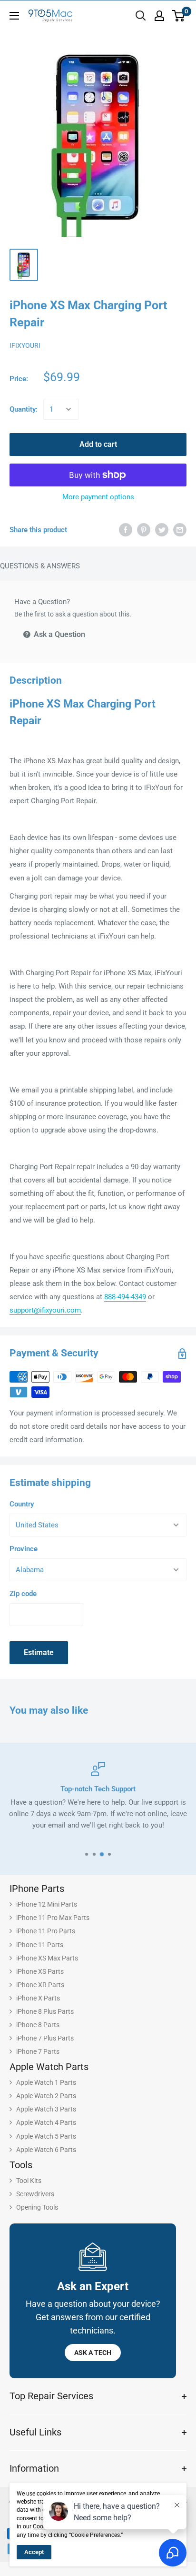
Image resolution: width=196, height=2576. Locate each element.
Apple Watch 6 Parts (46, 2150)
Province (24, 1549)
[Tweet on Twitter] (162, 530)
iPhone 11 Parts (40, 1945)
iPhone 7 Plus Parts (45, 2038)
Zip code (23, 1594)
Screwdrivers (35, 2194)
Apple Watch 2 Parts (46, 2096)
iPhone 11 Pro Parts (46, 1931)
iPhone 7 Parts (38, 2051)
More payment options (98, 497)
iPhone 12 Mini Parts (47, 1904)
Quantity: (24, 409)
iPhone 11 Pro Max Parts (53, 1918)
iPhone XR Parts (40, 1985)
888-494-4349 (125, 1297)
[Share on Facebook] (126, 530)
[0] (179, 16)
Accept (34, 2552)
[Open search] (141, 16)
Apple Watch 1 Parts (46, 2082)
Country (22, 1504)
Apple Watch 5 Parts (46, 2136)
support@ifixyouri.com (45, 1310)
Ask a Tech (93, 2353)
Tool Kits (29, 2181)
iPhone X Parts (38, 1998)
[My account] (159, 16)
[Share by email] (180, 530)
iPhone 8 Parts (38, 2025)
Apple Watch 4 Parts (46, 2122)
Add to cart (98, 444)
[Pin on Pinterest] (144, 530)
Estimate (39, 1652)
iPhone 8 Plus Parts (45, 2011)
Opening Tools (37, 2207)
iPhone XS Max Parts (47, 1958)
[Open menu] (14, 16)
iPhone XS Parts (40, 1971)
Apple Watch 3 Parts (46, 2109)
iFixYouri (25, 345)
